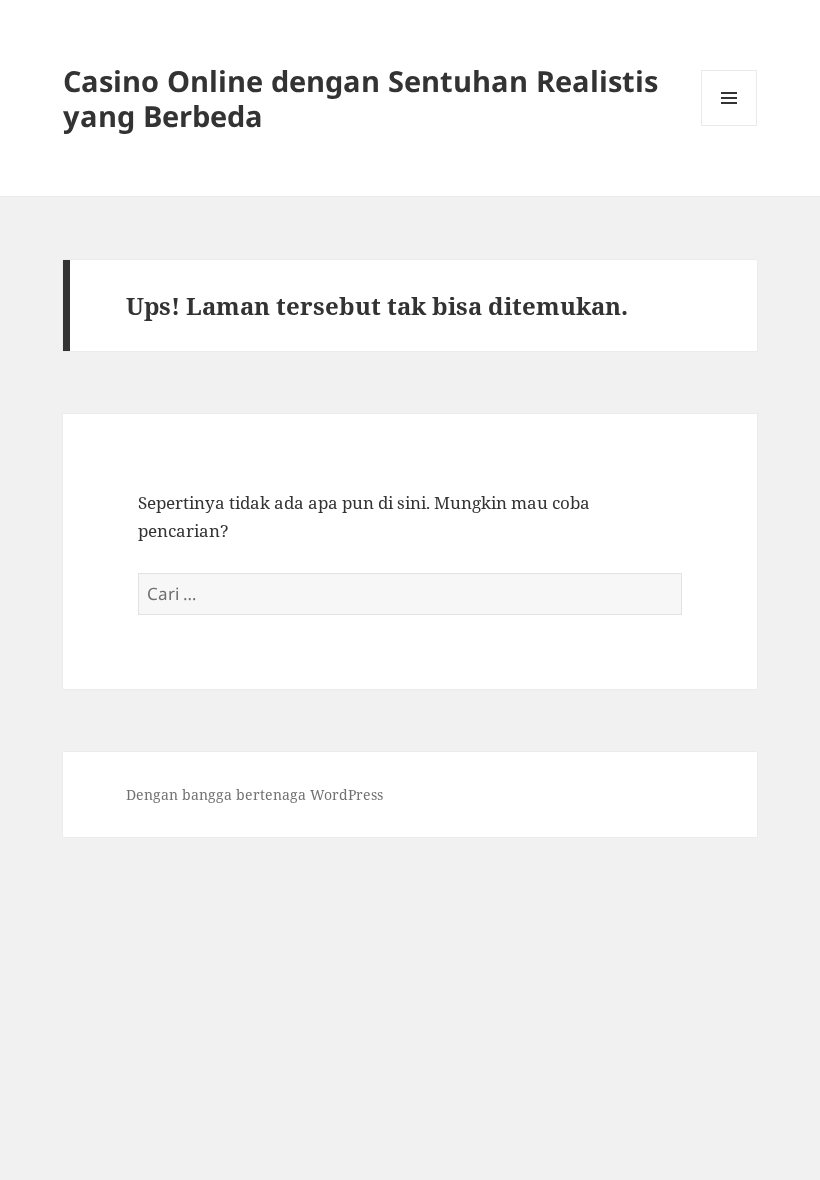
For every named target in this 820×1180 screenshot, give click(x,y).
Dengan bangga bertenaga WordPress (254, 794)
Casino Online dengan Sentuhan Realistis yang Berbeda (360, 98)
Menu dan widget (729, 125)
